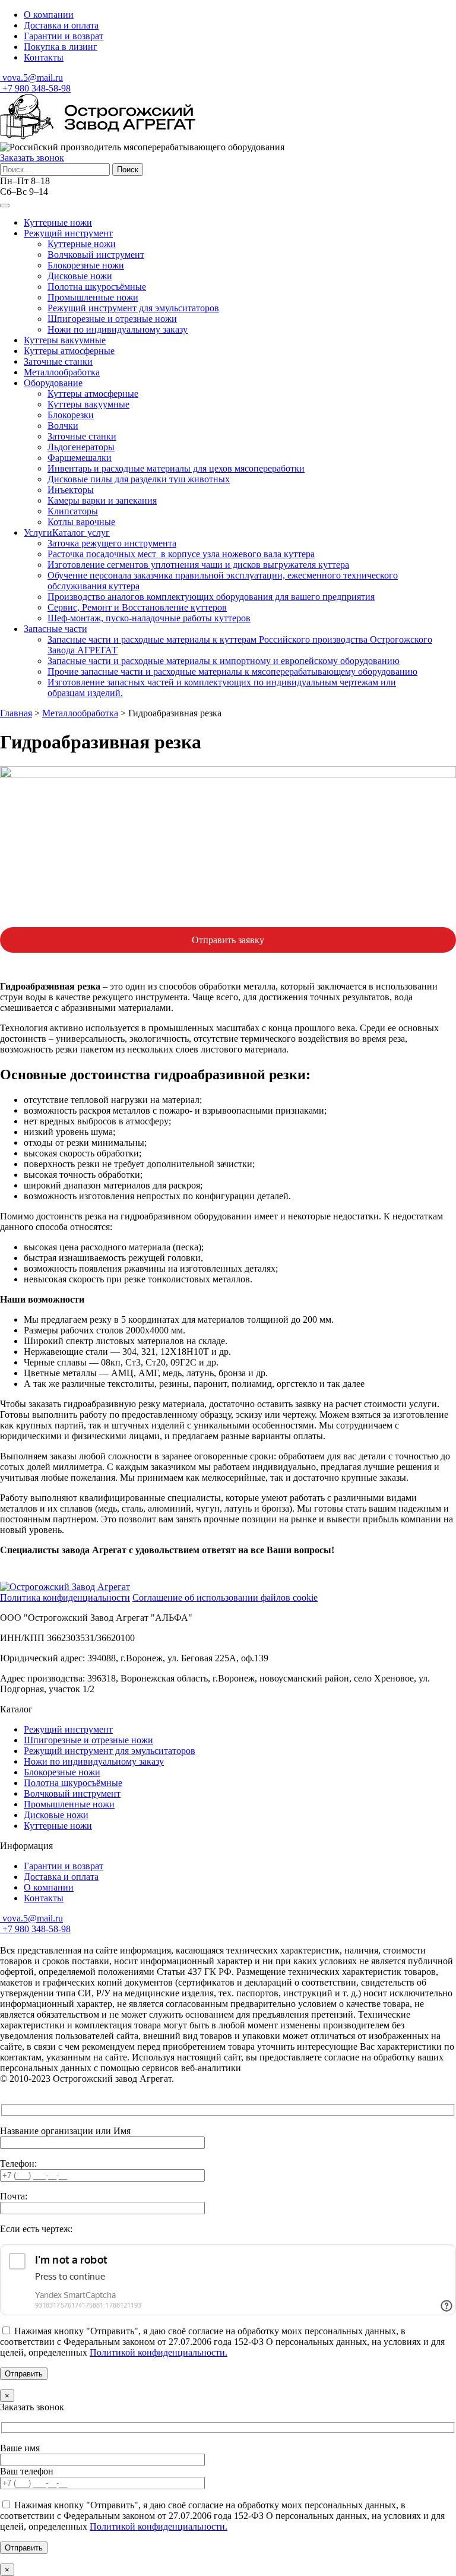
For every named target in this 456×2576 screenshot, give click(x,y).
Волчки (63, 426)
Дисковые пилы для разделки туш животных (139, 479)
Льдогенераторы (81, 447)
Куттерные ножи (58, 222)
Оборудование (53, 383)
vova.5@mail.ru (31, 78)
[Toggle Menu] (5, 206)
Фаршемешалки (80, 458)
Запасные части (56, 629)
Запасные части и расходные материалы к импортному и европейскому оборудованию (224, 661)
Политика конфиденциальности (65, 1597)
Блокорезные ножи (86, 265)
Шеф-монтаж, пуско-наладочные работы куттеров (149, 618)
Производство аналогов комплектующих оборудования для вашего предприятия (211, 597)
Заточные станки (58, 361)
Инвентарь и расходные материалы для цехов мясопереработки (176, 468)
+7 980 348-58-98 (35, 88)
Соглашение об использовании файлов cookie (225, 1597)
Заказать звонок (32, 158)
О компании (49, 15)
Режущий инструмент (68, 233)
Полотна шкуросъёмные (97, 287)
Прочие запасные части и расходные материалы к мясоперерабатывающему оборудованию (232, 671)
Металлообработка (62, 372)
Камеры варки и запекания (102, 500)
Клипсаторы (73, 511)
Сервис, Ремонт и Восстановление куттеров (137, 607)
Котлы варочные (81, 522)
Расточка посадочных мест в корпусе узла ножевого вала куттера (181, 554)
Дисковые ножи (80, 276)
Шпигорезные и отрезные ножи (112, 319)
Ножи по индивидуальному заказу (118, 329)
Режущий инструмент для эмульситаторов (133, 308)
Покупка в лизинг (61, 47)
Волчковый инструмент (96, 255)
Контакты (44, 57)
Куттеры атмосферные (69, 351)
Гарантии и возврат (64, 36)
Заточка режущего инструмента (112, 543)
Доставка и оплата (61, 25)
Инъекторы (71, 490)
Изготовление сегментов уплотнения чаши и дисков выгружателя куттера (198, 565)
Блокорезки (71, 415)
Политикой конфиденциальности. (159, 2352)
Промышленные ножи (93, 297)
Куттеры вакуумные (65, 340)
